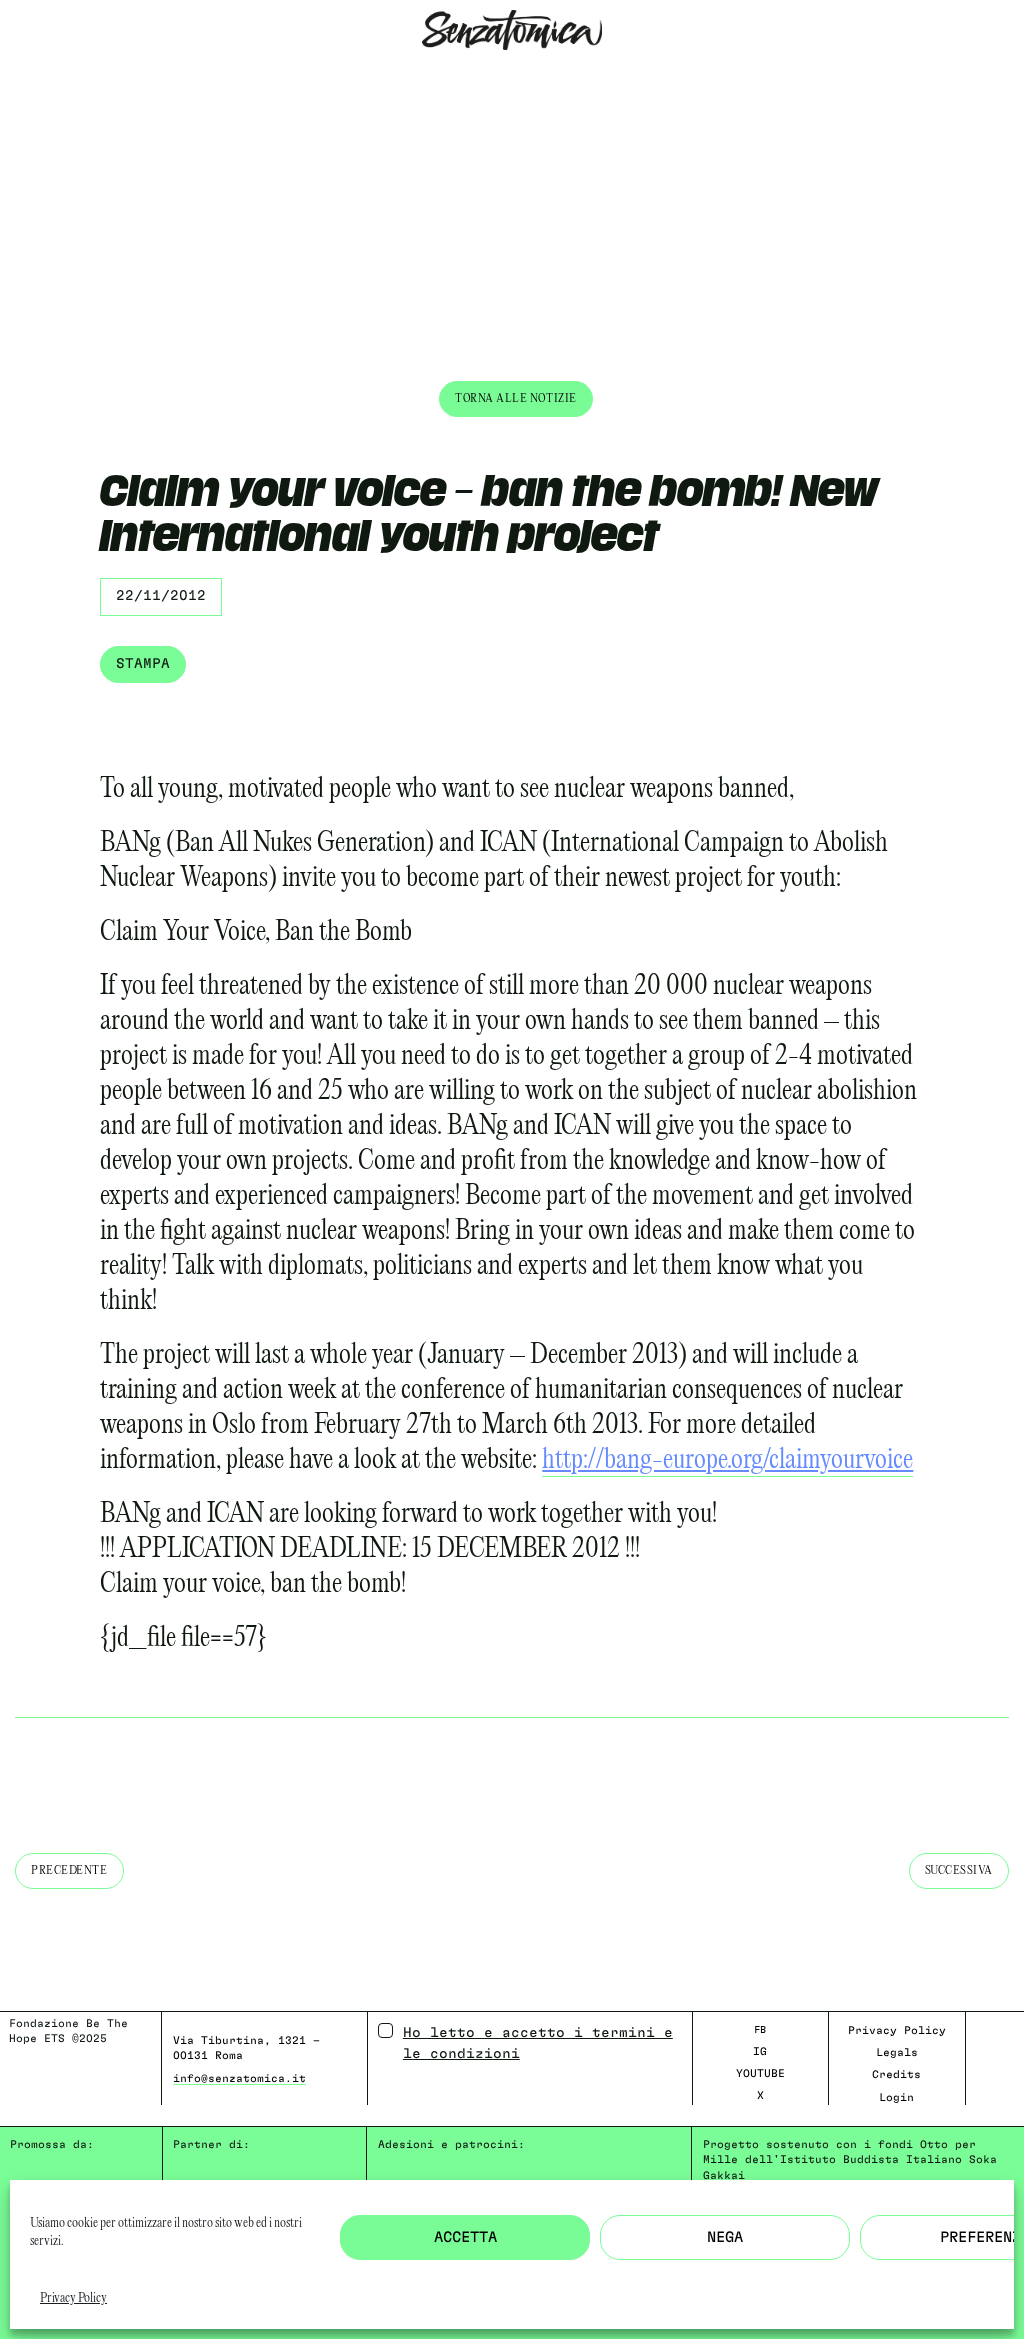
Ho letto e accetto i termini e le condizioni (538, 2043)
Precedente (69, 1870)
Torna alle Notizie (516, 398)
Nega (725, 2237)
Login (896, 2097)
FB (760, 2030)
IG (760, 2051)
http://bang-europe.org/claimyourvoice (727, 1461)
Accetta (465, 2237)
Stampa (143, 664)
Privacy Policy (73, 2298)
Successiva (959, 1870)
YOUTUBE (760, 2073)
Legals (897, 2052)
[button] (15, 76)
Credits (896, 2074)
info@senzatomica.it (239, 2078)
